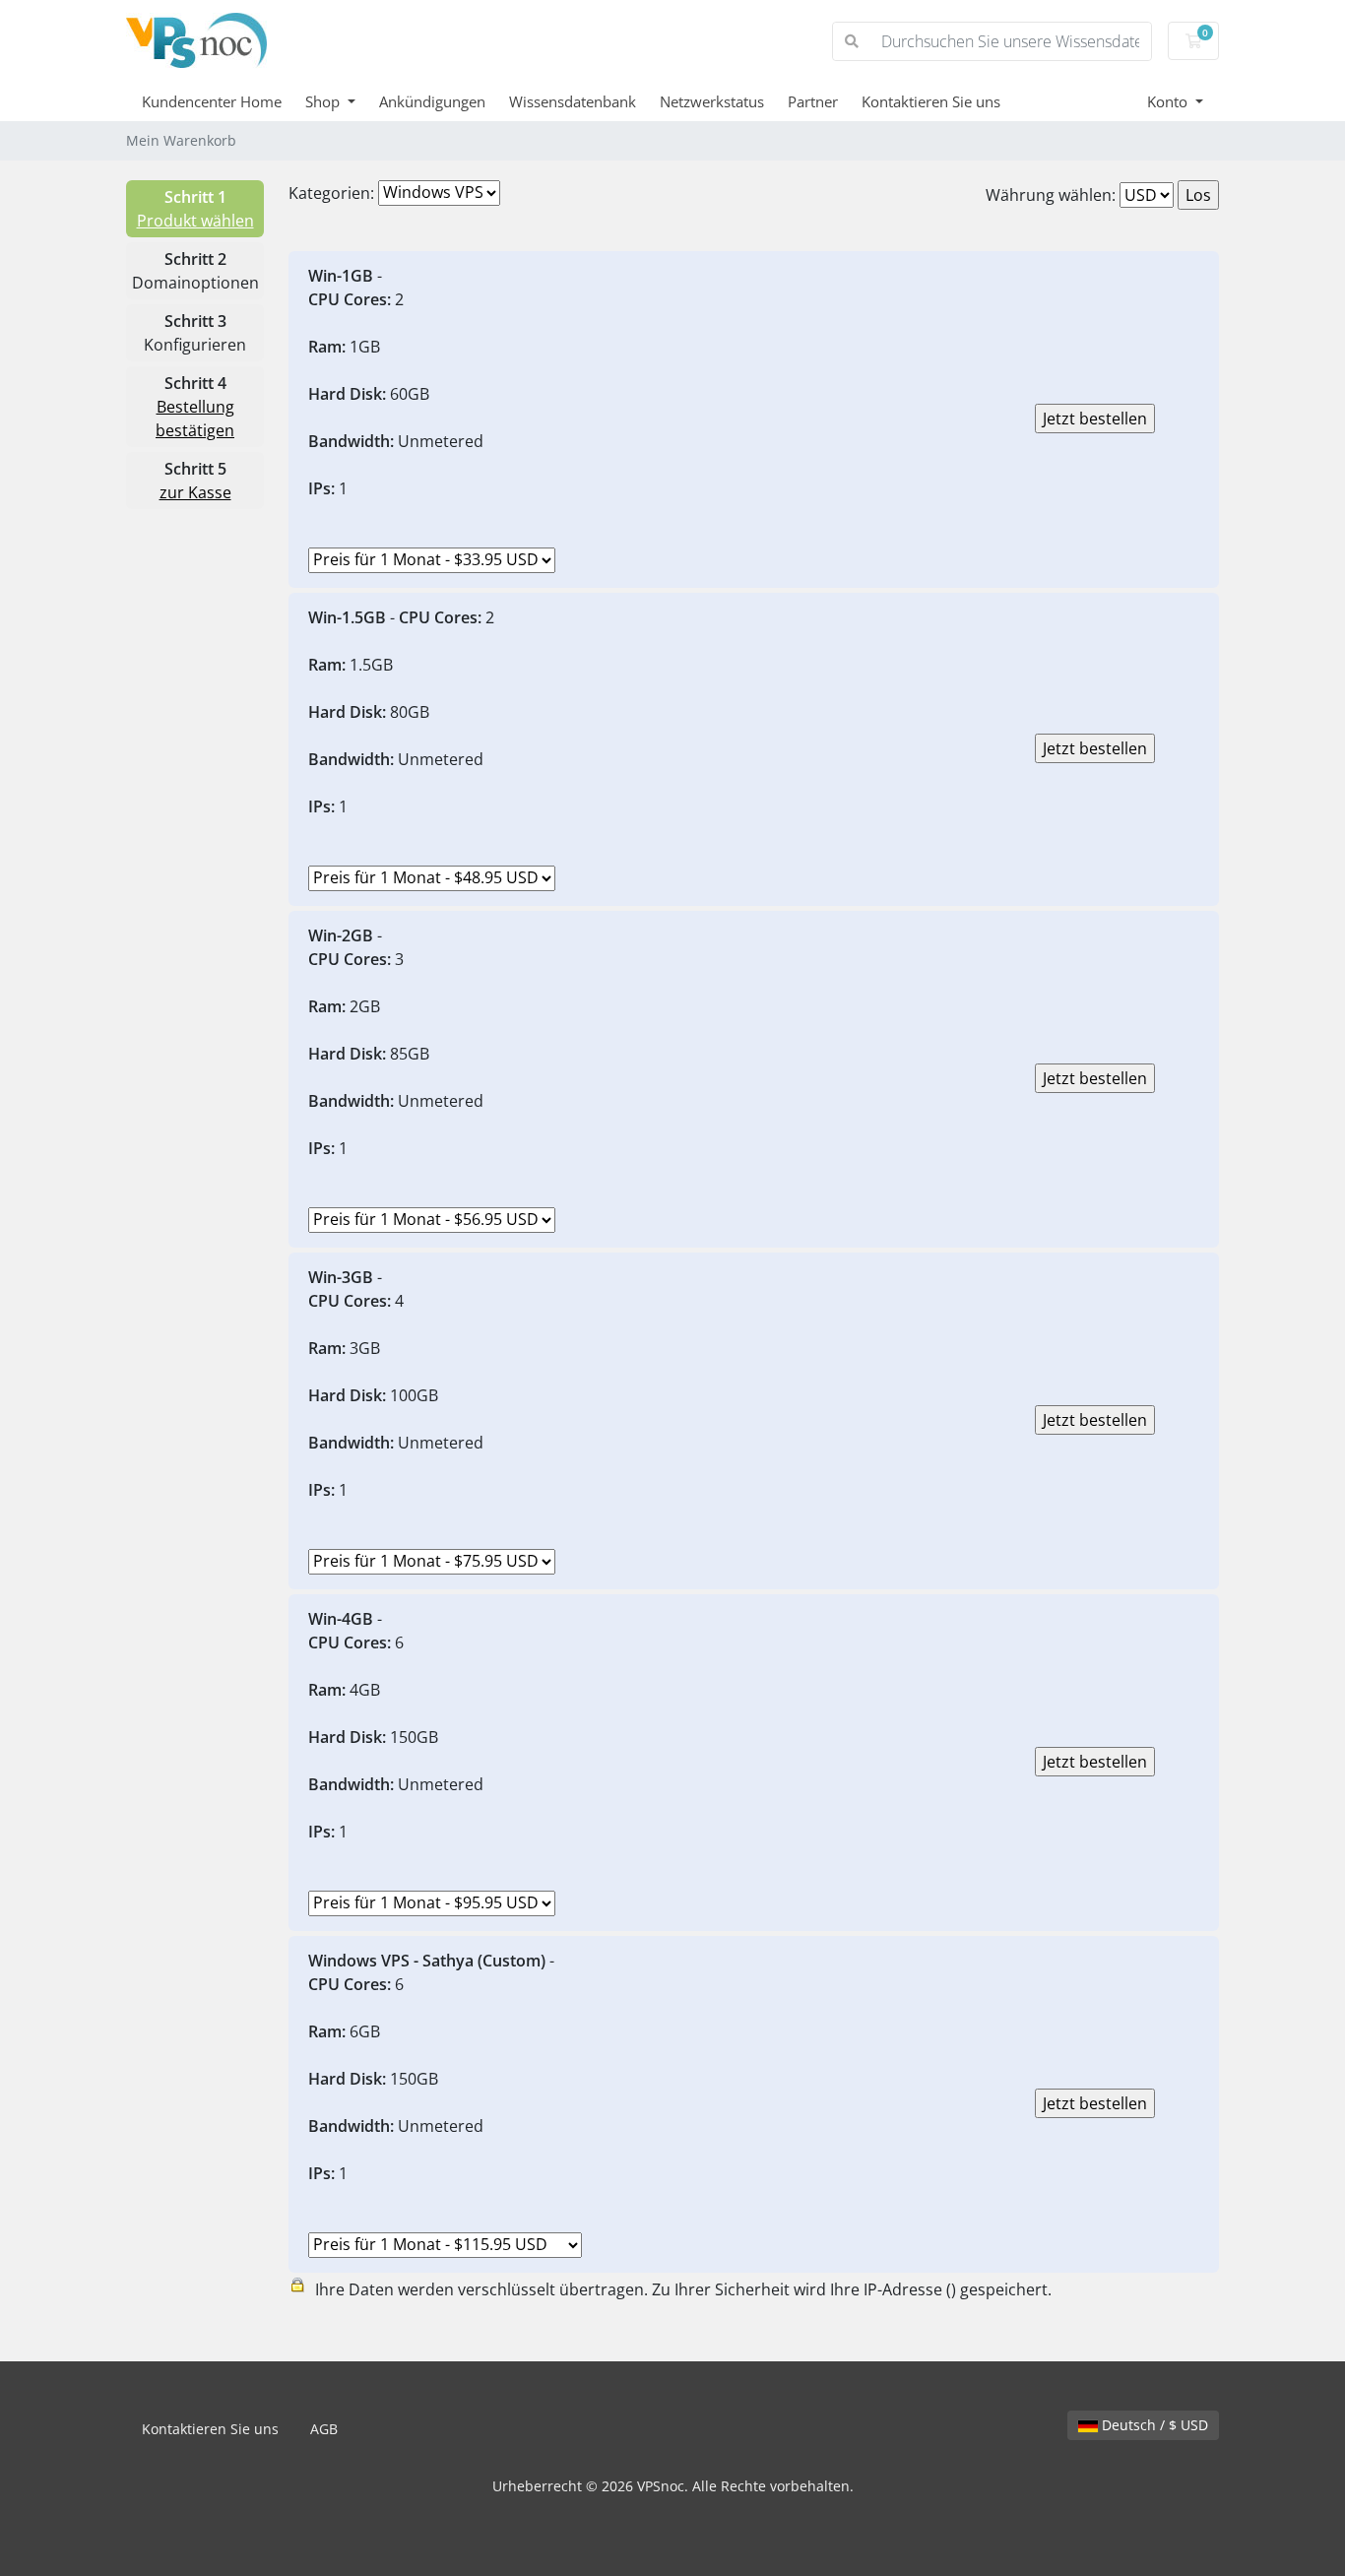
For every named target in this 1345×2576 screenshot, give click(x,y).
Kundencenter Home (212, 101)
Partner (813, 101)
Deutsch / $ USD (1153, 2425)
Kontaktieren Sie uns (931, 101)
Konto (1169, 101)
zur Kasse (195, 492)
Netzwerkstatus (712, 101)
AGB (324, 2429)
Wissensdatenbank (573, 101)
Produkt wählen (195, 221)
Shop (324, 101)
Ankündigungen (432, 101)
